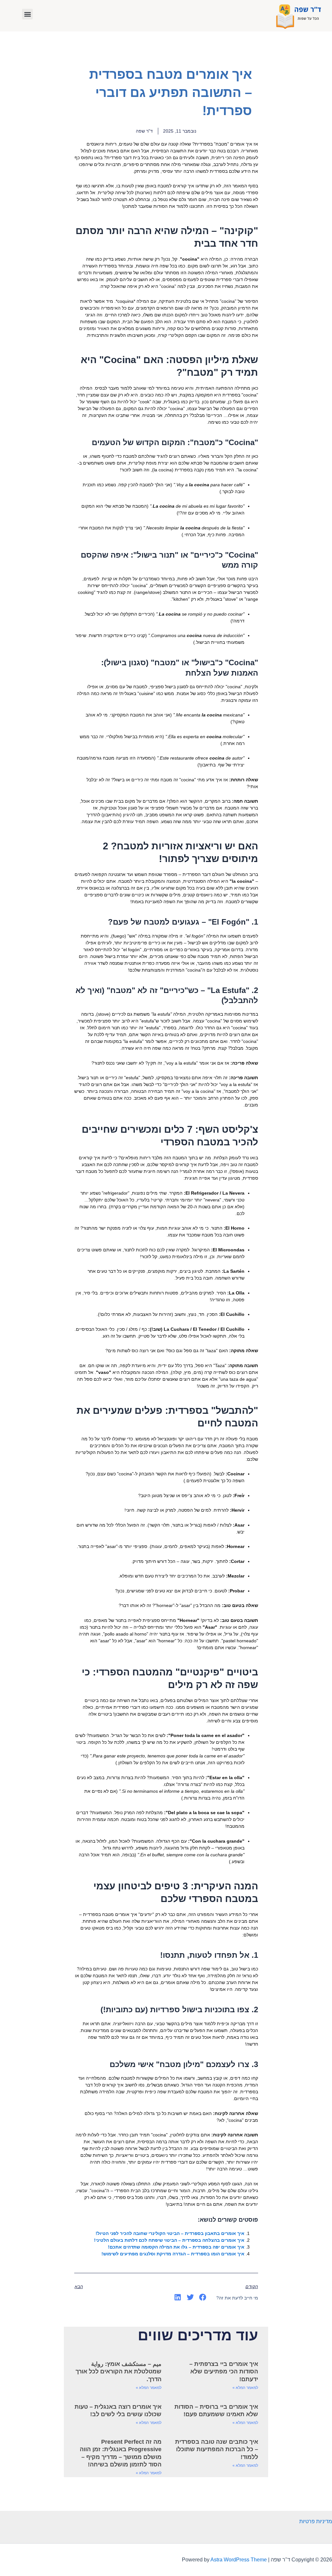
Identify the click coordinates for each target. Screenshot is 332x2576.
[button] (27, 14)
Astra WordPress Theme (239, 2560)
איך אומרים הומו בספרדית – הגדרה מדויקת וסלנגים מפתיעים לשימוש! (173, 2254)
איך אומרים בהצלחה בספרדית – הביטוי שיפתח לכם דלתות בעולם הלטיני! (169, 2240)
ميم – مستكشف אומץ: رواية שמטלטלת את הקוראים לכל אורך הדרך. (119, 2372)
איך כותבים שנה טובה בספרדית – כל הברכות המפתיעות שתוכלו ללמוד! (217, 2449)
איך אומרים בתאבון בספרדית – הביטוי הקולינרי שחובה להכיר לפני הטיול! (170, 2233)
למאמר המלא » (245, 2388)
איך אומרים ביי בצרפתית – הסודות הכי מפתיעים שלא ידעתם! (224, 2372)
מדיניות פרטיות (316, 2521)
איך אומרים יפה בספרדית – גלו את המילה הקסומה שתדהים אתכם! (176, 2247)
